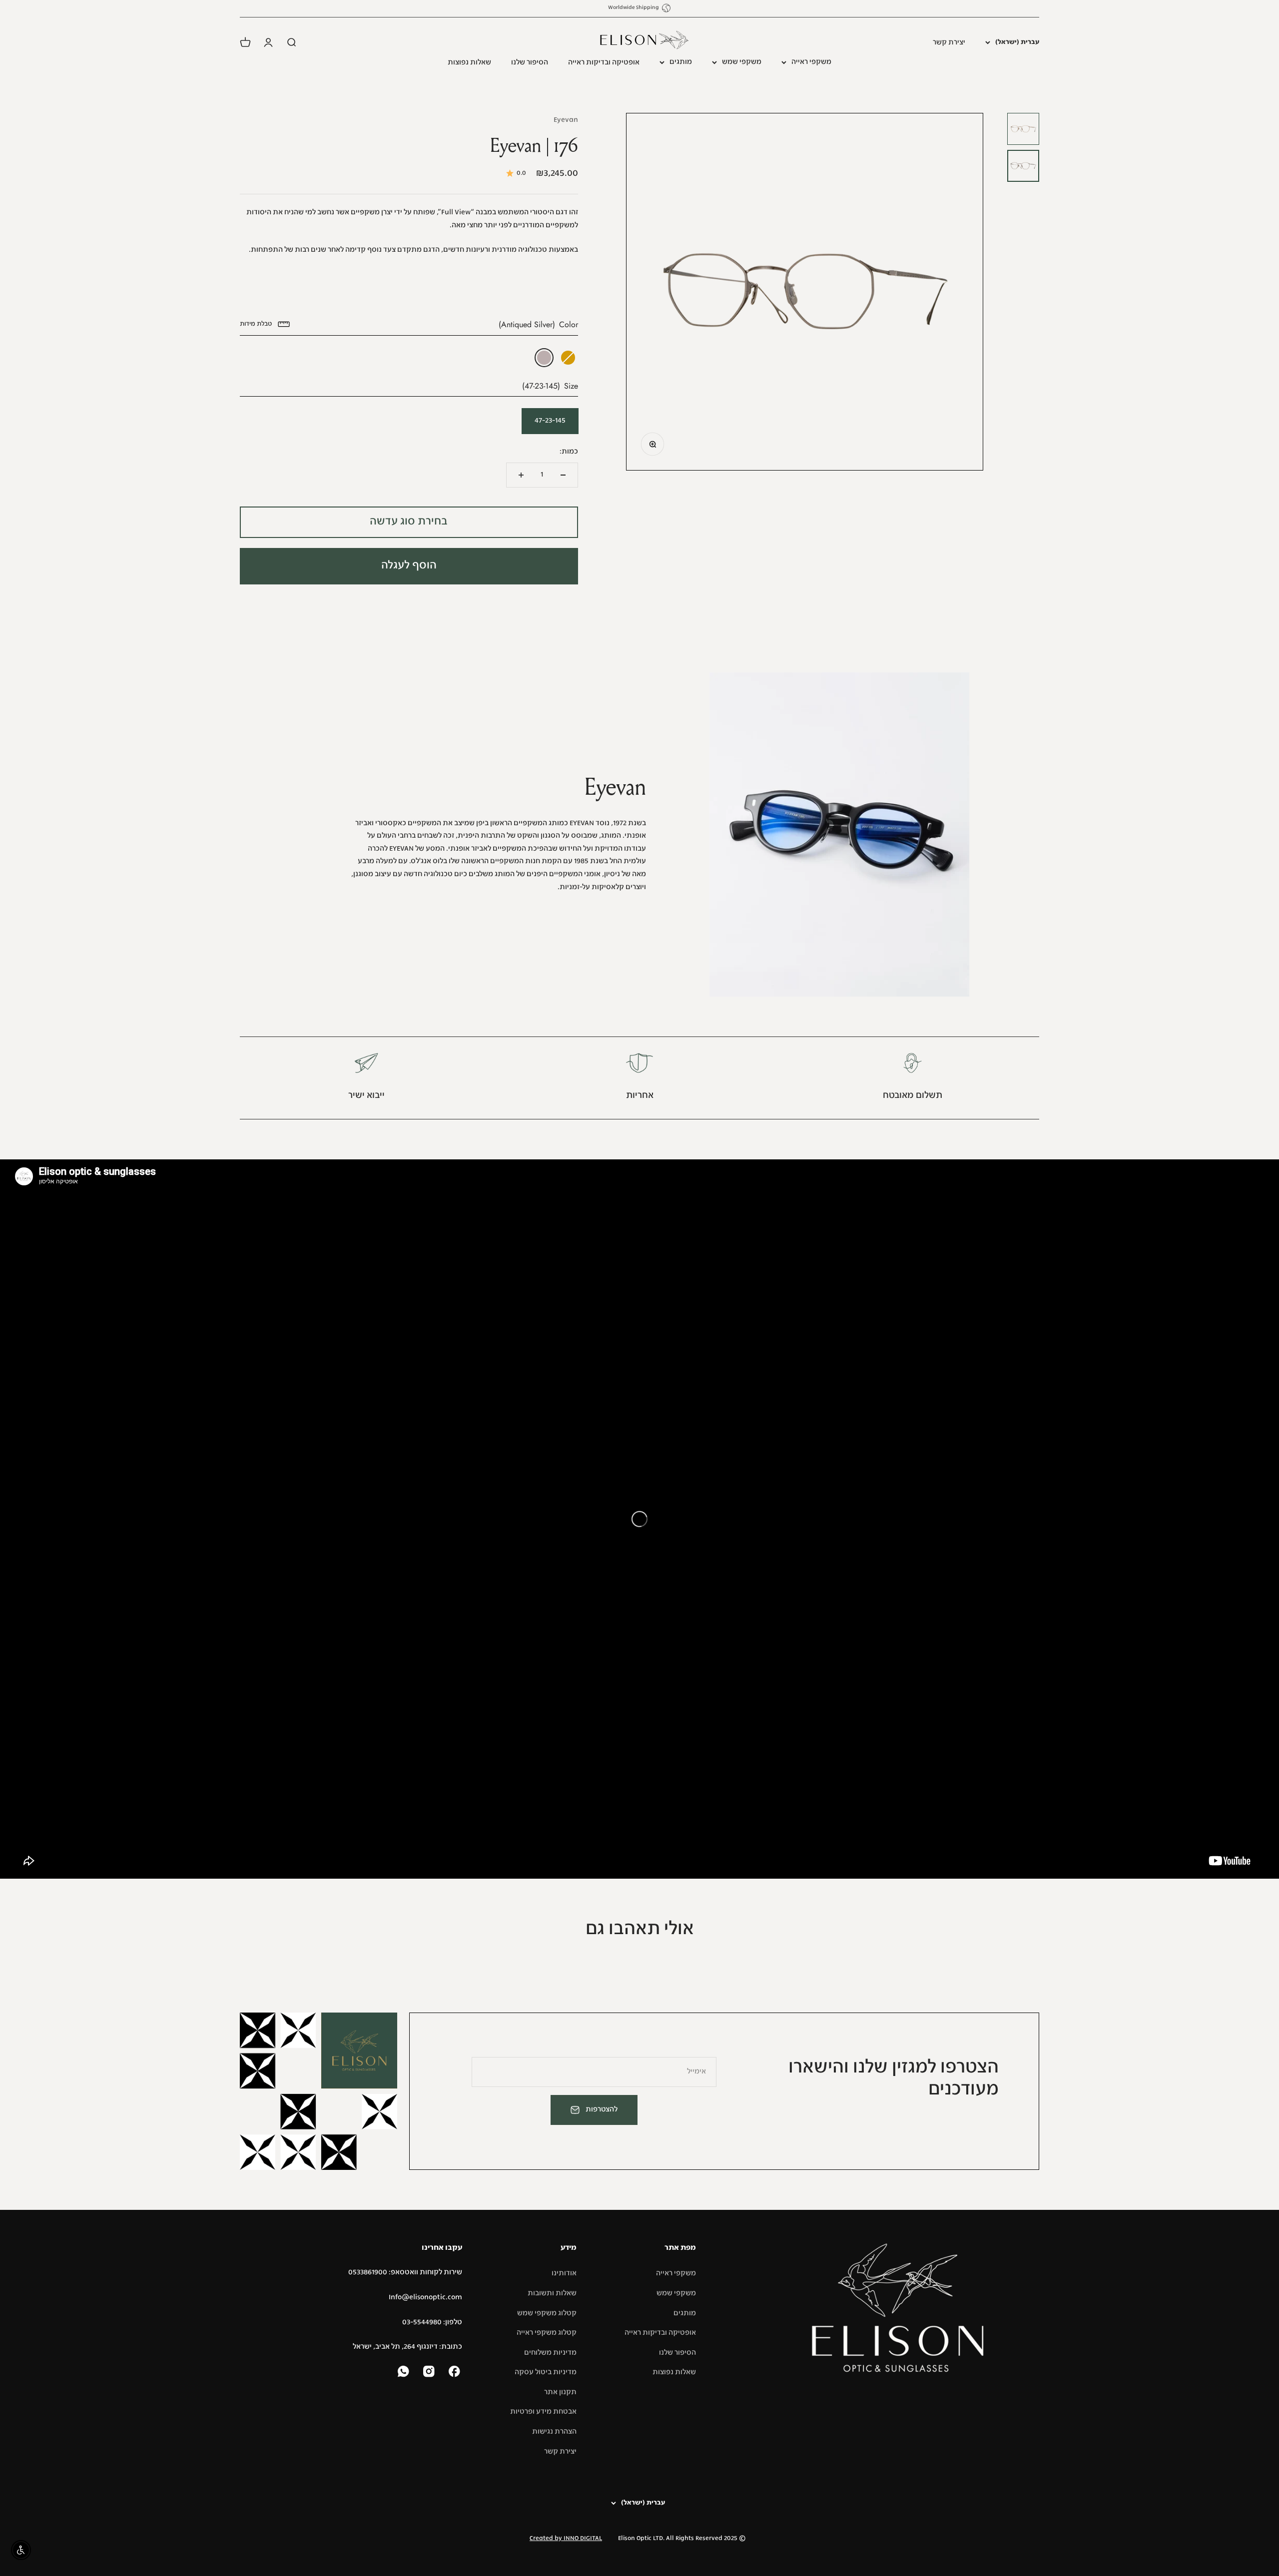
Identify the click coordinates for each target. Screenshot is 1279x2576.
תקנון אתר (560, 2392)
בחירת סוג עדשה (409, 522)
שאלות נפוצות (469, 62)
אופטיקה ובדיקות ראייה (604, 62)
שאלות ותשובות (552, 2293)
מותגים (681, 62)
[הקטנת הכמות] (563, 475)
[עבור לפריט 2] (1023, 166)
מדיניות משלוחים (550, 2353)
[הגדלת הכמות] (521, 475)
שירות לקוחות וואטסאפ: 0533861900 (405, 2272)
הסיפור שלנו (530, 62)
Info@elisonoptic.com (425, 2297)
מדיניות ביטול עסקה (546, 2372)
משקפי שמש (742, 62)
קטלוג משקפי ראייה (547, 2333)
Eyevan (566, 120)
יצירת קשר (949, 42)
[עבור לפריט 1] (1023, 129)
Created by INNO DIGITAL (566, 2539)
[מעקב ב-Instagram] (430, 2372)
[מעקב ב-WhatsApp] (404, 2372)
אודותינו (564, 2273)
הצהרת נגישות (554, 2432)
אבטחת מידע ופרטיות (543, 2412)
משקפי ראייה (811, 62)
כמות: (569, 452)
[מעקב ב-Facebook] (455, 2372)
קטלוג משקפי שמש (547, 2313)
